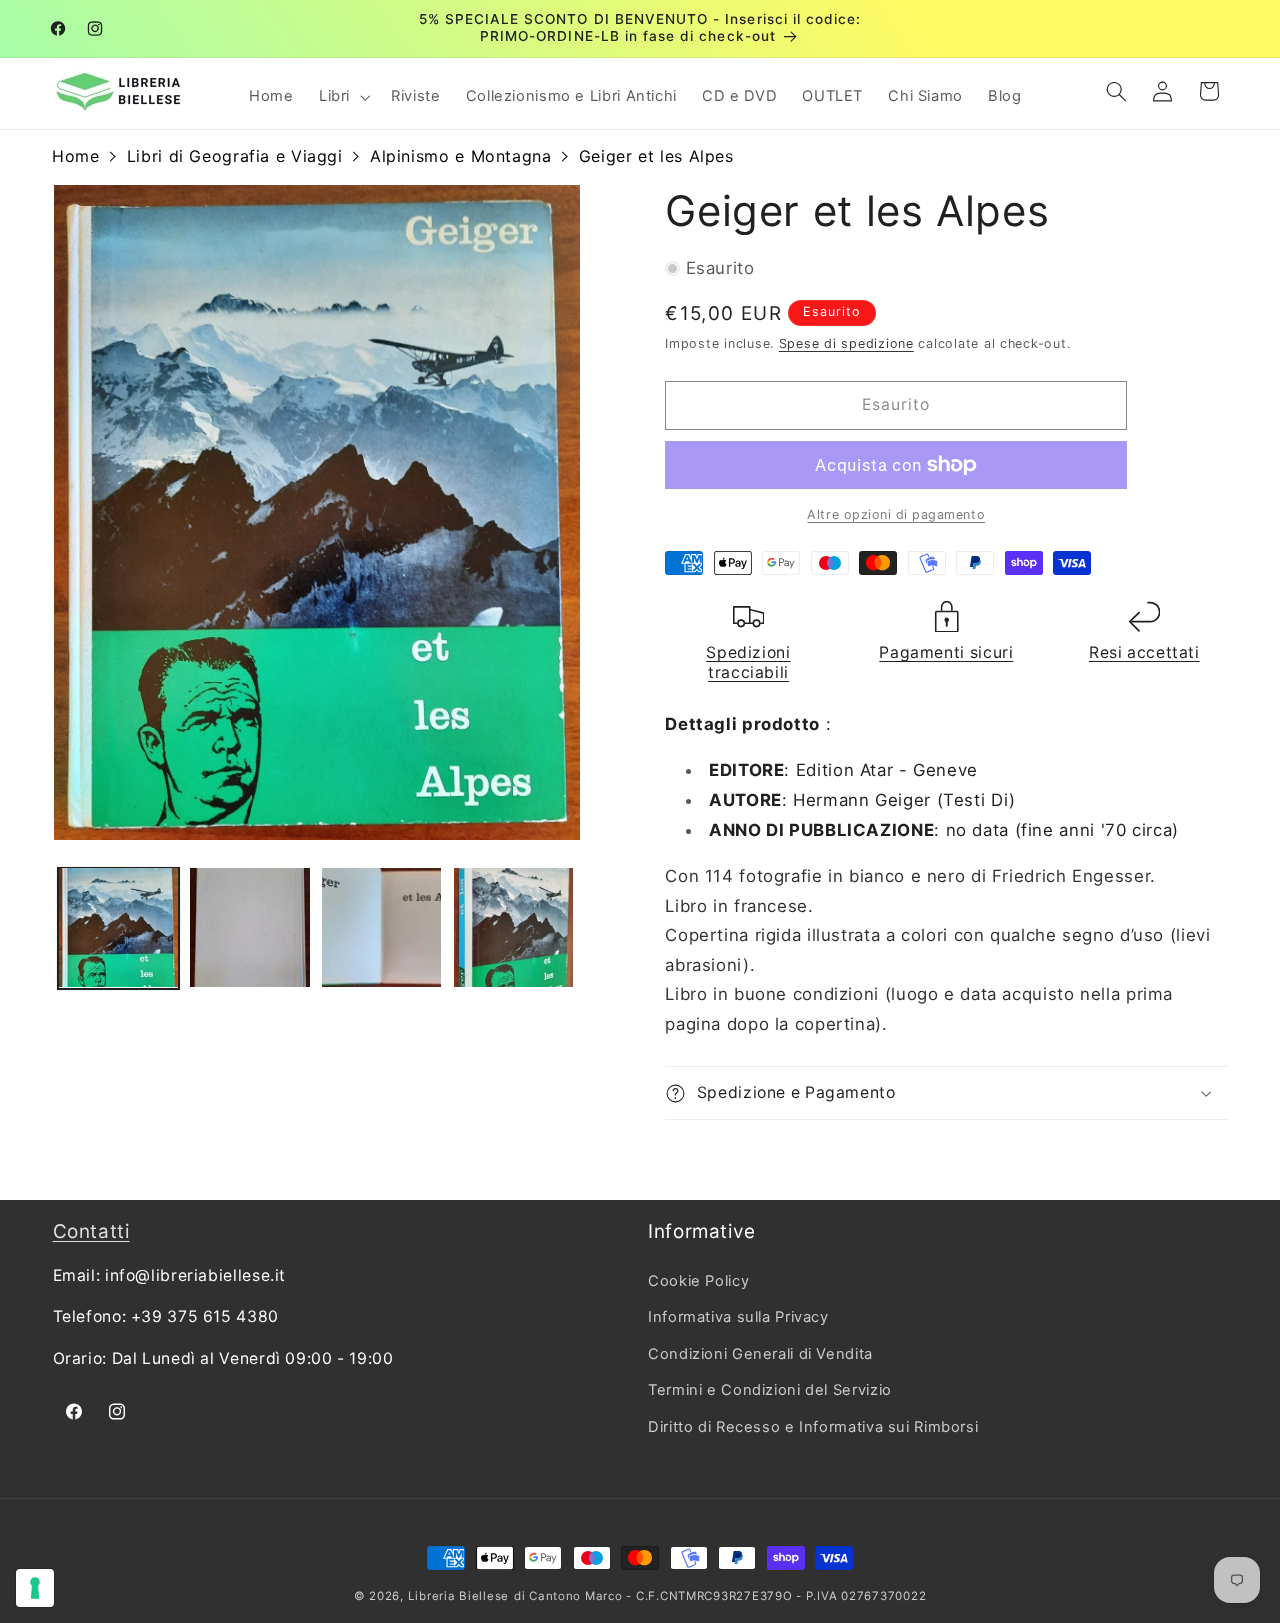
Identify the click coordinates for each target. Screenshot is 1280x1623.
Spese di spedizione (846, 343)
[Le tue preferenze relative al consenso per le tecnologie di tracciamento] (35, 1588)
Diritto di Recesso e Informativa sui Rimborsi (813, 1427)
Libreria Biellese (459, 1596)
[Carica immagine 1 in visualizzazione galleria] (118, 927)
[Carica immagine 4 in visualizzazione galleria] (513, 927)
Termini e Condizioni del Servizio (770, 1390)
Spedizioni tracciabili (748, 662)
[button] (342, 97)
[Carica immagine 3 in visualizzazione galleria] (381, 927)
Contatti (91, 1231)
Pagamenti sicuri (946, 652)
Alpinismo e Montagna (461, 156)
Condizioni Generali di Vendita (760, 1354)
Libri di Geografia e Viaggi (235, 156)
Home (76, 156)
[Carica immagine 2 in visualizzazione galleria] (249, 927)
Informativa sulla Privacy (738, 1317)
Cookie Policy (698, 1281)
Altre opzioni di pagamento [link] (896, 514)
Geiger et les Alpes (656, 156)
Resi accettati (1144, 652)
